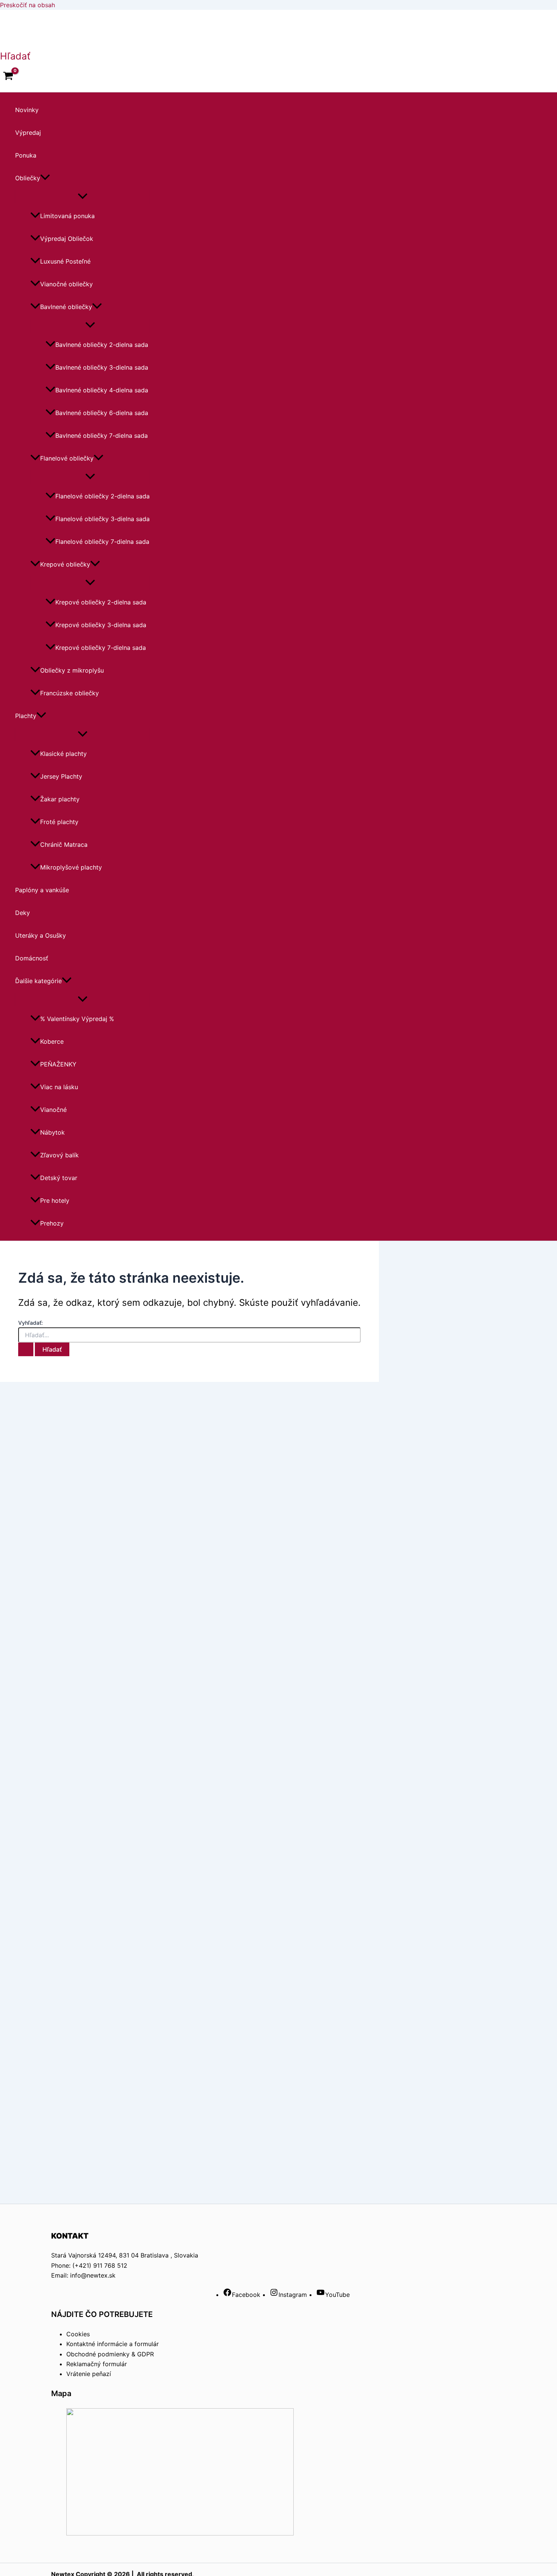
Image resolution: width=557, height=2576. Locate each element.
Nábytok (52, 1132)
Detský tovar (59, 1178)
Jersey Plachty (61, 776)
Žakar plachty (60, 799)
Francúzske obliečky (70, 693)
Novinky (27, 110)
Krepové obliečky (65, 564)
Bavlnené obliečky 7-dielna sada (102, 436)
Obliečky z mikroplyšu (72, 670)
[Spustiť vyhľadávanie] (26, 1349)
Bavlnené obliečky (66, 307)
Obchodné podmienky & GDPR (110, 2354)
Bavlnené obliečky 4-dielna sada (102, 390)
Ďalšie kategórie (38, 981)
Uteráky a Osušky (41, 935)
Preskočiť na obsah (27, 5)
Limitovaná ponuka (67, 216)
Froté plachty (59, 822)
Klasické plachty (63, 754)
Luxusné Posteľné (65, 261)
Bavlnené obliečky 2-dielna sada (102, 345)
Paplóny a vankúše (42, 890)
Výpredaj (28, 133)
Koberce (52, 1041)
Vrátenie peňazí (89, 2374)
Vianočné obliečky (66, 284)
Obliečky (28, 178)
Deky (23, 913)
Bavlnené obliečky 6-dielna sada (102, 413)
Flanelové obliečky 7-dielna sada (102, 542)
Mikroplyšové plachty (71, 867)
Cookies (78, 2334)
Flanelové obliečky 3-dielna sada (102, 519)
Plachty (26, 716)
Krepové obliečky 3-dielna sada (101, 625)
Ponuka (26, 155)
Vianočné (53, 1110)
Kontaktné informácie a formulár (113, 2344)
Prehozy (52, 1223)
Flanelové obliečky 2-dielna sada (102, 496)
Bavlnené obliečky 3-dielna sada (102, 367)
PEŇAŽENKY (58, 1064)
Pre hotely (55, 1201)
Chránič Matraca (64, 845)
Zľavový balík (59, 1155)
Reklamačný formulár (97, 2364)
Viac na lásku (59, 1087)
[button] (15, 56)
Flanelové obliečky (67, 458)
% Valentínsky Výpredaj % (77, 1019)
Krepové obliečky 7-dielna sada (101, 648)
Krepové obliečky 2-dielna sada (101, 602)
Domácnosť (32, 958)
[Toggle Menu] (82, 197)
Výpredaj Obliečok (67, 239)
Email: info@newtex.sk (83, 2275)
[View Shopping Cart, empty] (8, 77)
